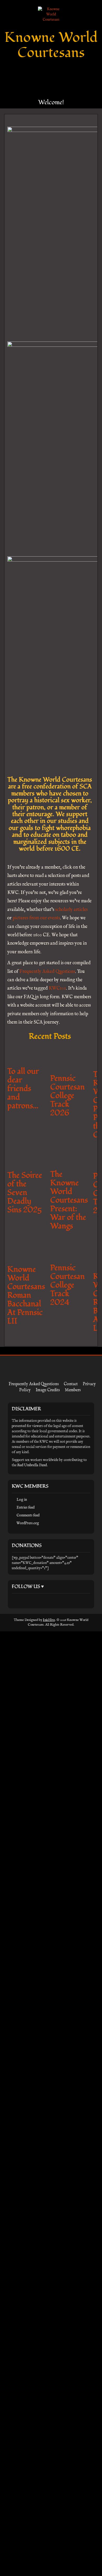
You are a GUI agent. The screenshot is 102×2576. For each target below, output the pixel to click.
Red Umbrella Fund (32, 1829)
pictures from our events (36, 918)
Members (73, 1754)
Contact (71, 1748)
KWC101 (57, 988)
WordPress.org (28, 1887)
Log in (22, 1864)
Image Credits (48, 1754)
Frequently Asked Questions (47, 972)
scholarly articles (71, 910)
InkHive (49, 1984)
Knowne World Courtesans (51, 45)
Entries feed (25, 1872)
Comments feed (28, 1879)
